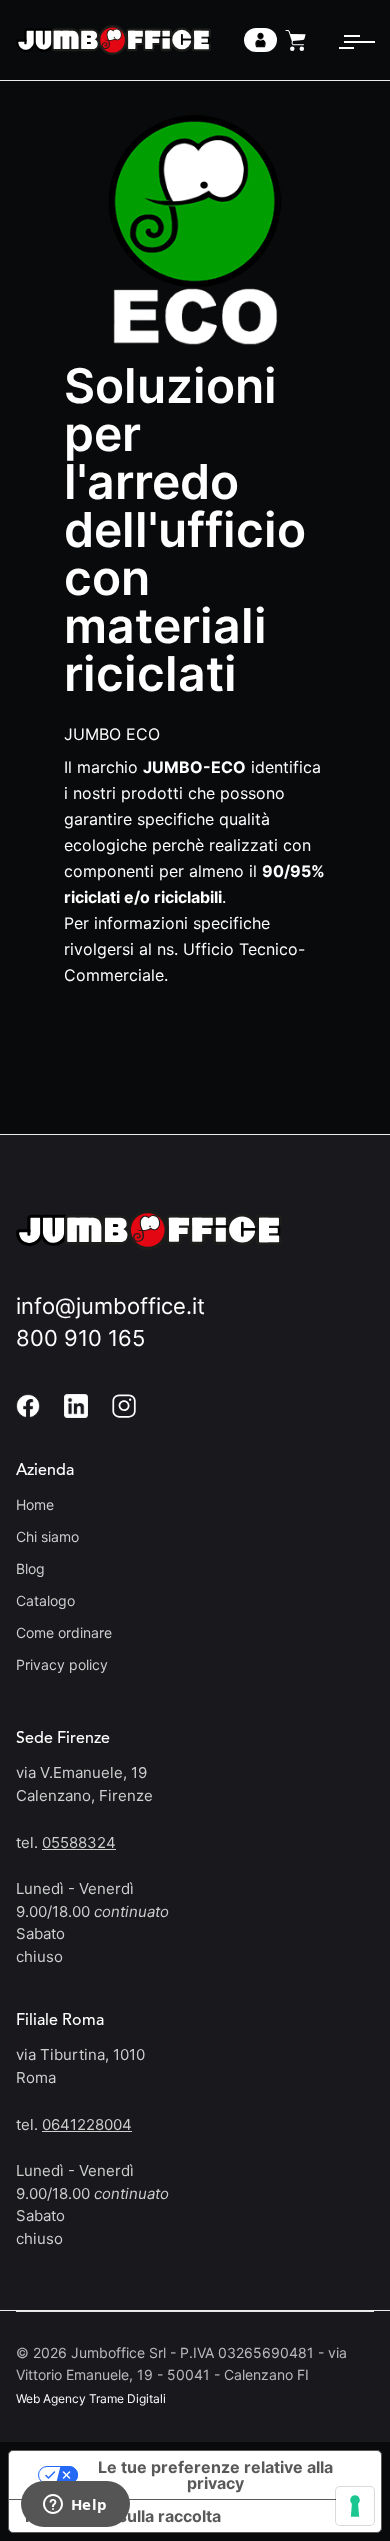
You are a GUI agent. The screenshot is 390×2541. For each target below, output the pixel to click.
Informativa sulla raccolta (123, 2516)
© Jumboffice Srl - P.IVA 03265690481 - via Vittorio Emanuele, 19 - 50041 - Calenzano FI (181, 2363)
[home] (113, 39)
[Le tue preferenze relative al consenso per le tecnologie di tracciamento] (355, 2506)
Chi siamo (47, 1536)
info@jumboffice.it (110, 1306)
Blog (30, 1568)
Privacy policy (62, 1664)
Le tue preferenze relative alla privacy (215, 2475)
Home (35, 1504)
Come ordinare (64, 1632)
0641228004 (87, 2124)
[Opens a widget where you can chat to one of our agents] (75, 2506)
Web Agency (51, 2398)
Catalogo (45, 1600)
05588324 (79, 1842)
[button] (349, 40)
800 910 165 (80, 1338)
